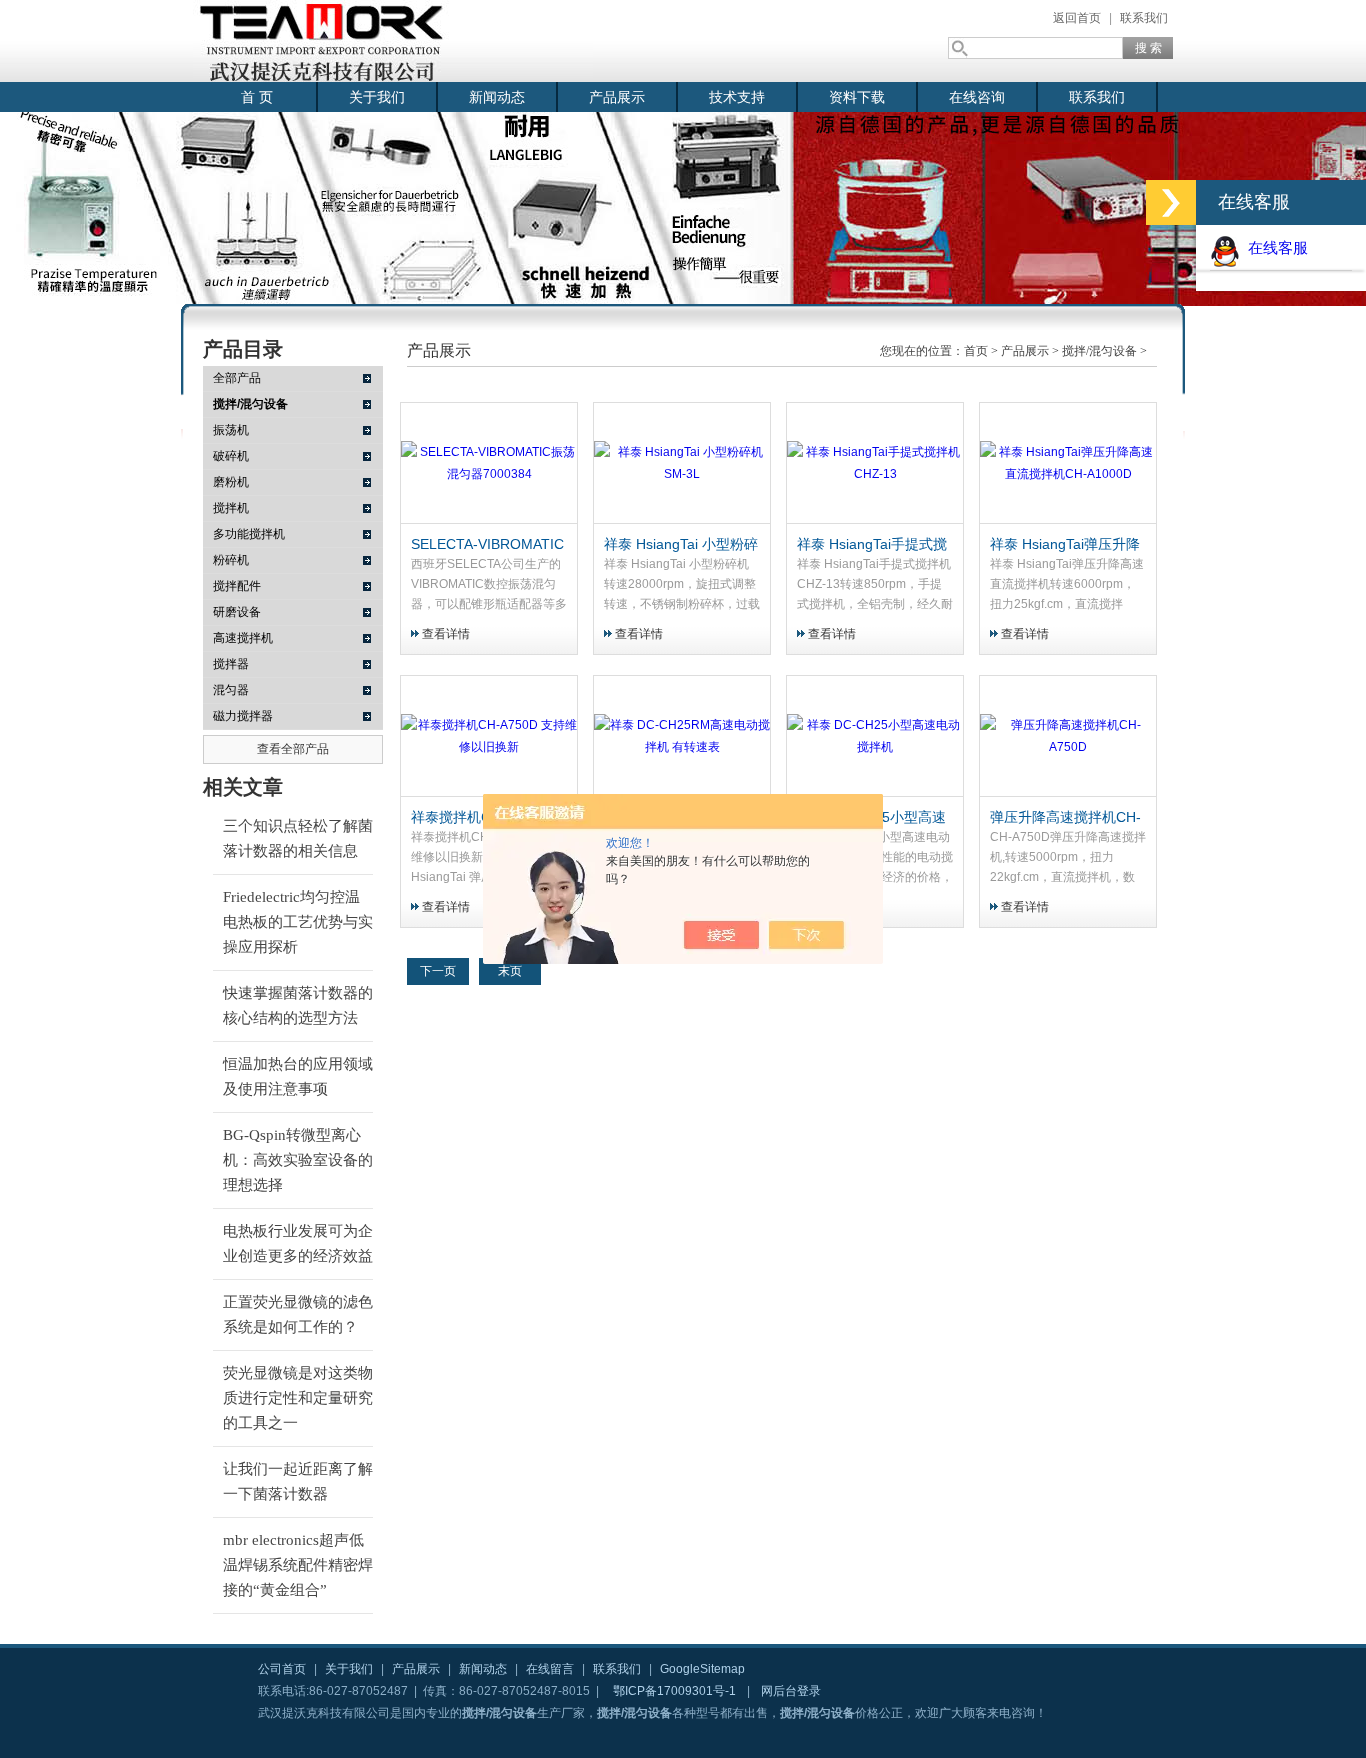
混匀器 (231, 690)
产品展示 (617, 97)
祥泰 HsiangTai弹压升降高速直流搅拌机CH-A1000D (1065, 545)
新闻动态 (497, 97)
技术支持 (737, 97)
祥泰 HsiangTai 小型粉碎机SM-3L (681, 545)
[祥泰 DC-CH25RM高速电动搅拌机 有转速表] (682, 736)
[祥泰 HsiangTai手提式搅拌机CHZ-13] (875, 463)
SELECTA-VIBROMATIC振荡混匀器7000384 (487, 545)
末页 (510, 971)
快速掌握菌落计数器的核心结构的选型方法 (298, 1005)
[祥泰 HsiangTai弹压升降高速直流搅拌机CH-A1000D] (1068, 463)
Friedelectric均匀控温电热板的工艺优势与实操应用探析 (298, 922)
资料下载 (857, 97)
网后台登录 (791, 1691)
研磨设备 (237, 612)
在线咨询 (977, 97)
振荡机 (231, 430)
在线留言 (550, 1669)
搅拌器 (231, 664)
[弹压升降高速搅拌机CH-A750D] (1068, 736)
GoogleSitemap (702, 1669)
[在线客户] (1171, 202)
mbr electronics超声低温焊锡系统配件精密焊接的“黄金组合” (298, 1565)
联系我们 (1144, 18)
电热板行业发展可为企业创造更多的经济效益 (298, 1243)
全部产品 (237, 378)
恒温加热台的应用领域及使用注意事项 (298, 1076)
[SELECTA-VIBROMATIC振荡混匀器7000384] (489, 463)
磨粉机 (231, 482)
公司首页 (282, 1669)
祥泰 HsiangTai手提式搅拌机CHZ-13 (872, 545)
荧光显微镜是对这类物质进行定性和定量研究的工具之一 (298, 1398)
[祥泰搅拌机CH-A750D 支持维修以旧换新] (489, 736)
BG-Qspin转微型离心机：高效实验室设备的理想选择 (298, 1160)
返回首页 (1077, 18)
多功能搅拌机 (249, 534)
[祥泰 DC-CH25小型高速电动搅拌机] (875, 736)
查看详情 (446, 634)
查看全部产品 (293, 749)
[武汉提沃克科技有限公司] (393, 41)
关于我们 (377, 97)
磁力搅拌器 (243, 716)
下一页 (438, 971)
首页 (976, 351)
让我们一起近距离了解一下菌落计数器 (298, 1481)
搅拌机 (231, 508)
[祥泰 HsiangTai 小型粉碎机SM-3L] (682, 463)
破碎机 (231, 456)
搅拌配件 (237, 586)
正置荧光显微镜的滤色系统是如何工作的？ (298, 1314)
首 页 (257, 97)
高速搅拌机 (243, 638)
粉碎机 (231, 560)
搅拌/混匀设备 (1099, 351)
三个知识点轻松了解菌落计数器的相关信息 (298, 838)
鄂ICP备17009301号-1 (674, 1691)
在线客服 (1274, 247)
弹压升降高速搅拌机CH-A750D (1065, 818)
